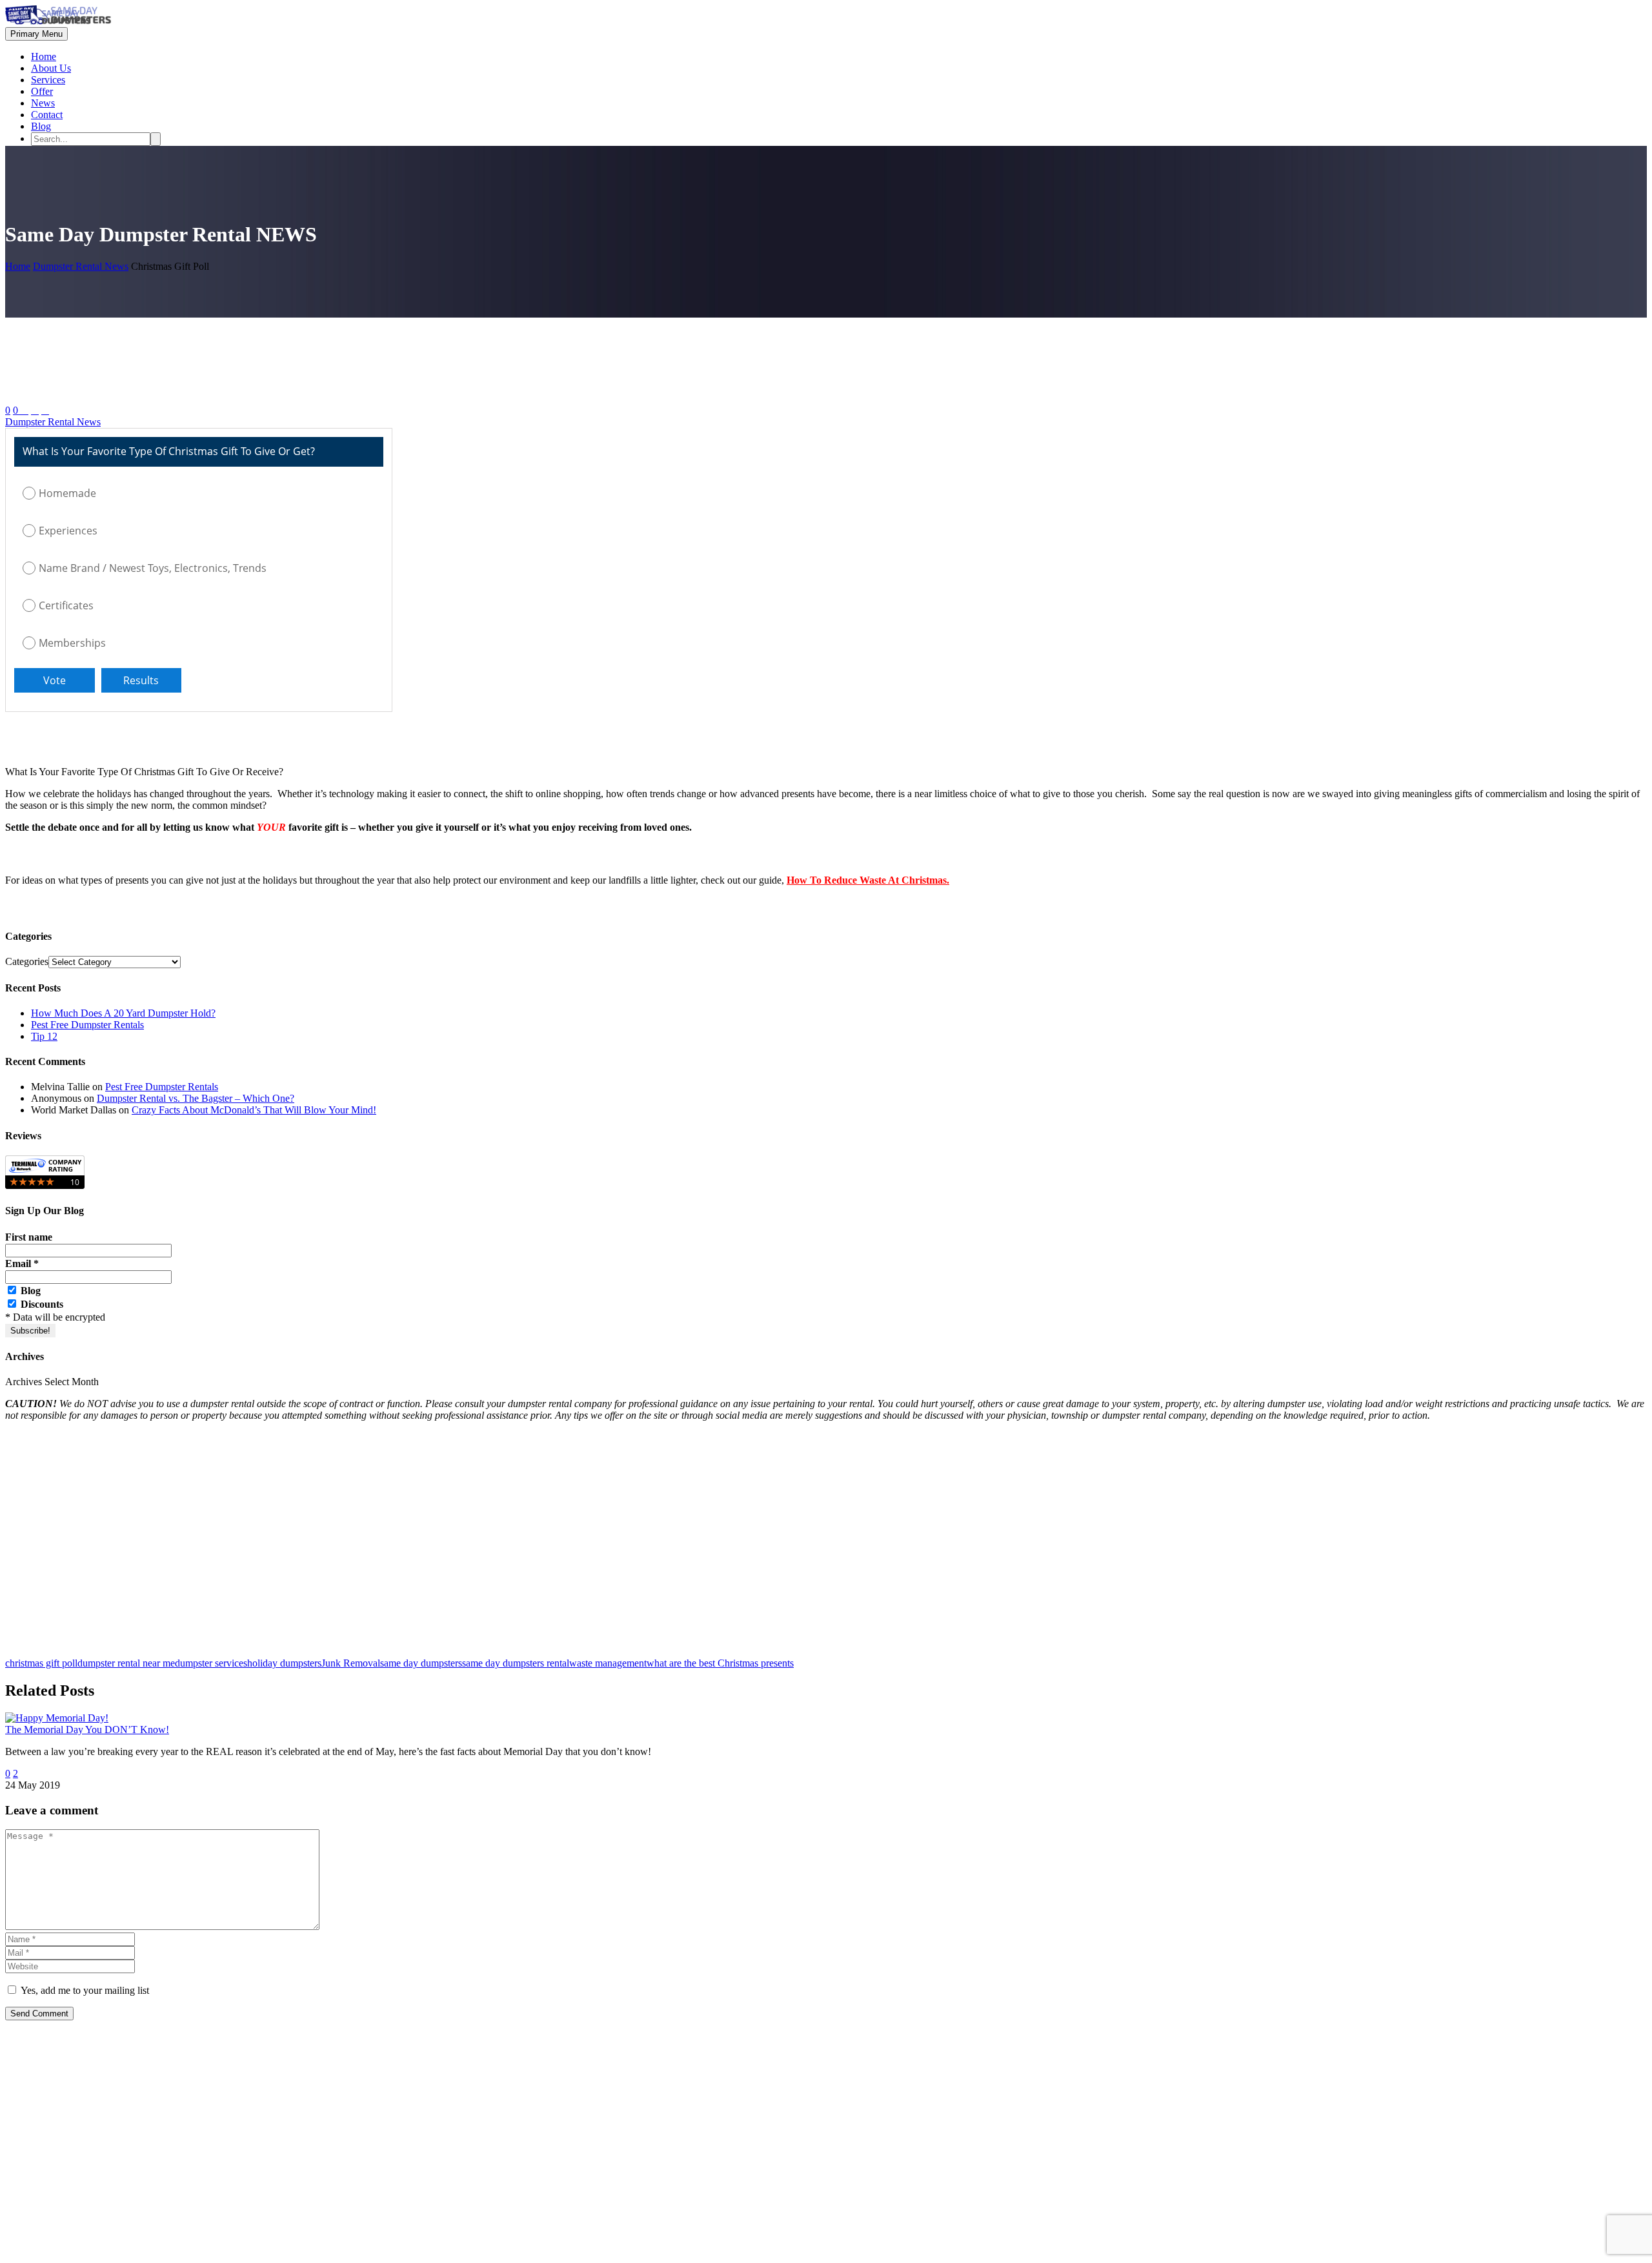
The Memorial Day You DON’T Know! (87, 1730)
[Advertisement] (392, 1545)
